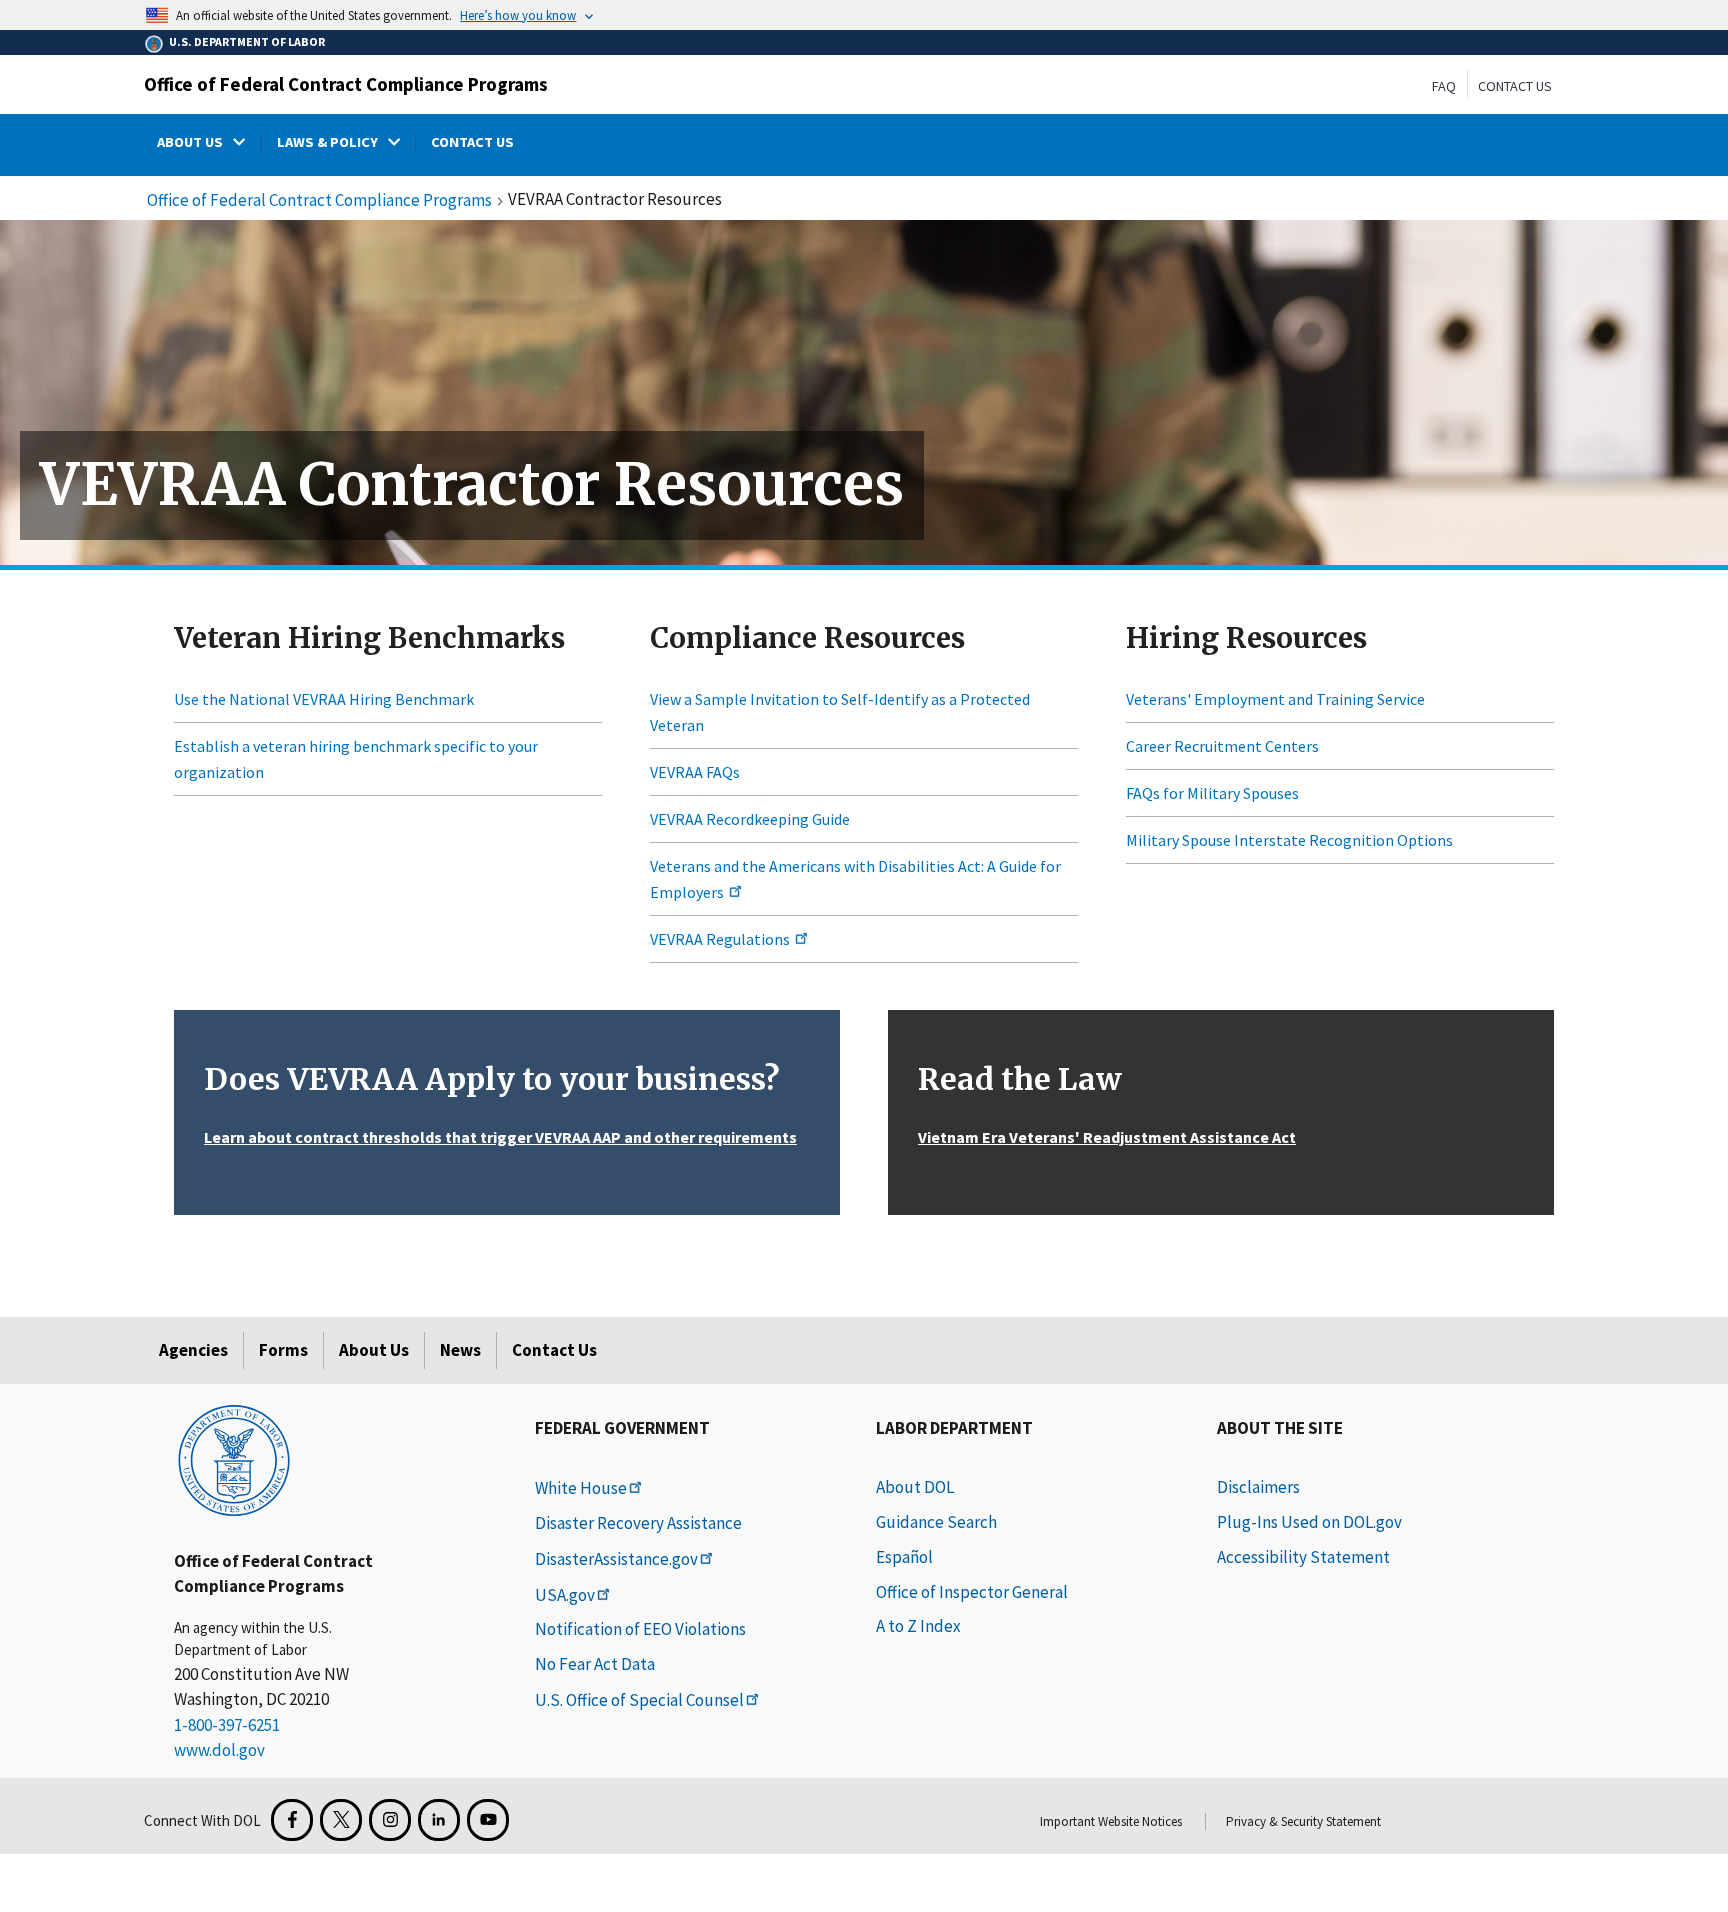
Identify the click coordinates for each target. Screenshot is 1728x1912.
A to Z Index (918, 1626)
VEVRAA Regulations (721, 939)
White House (581, 1488)
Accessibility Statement (1303, 1557)
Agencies (193, 1350)
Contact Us (1515, 86)
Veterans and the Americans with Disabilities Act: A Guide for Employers (855, 879)
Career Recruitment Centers (1222, 746)
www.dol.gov (219, 1750)
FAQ (1444, 86)
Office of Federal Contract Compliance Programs (346, 84)
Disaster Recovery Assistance (638, 1523)
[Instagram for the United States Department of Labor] (390, 1820)
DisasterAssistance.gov (616, 1559)
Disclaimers (1258, 1487)
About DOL (915, 1487)
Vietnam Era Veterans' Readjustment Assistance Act (1107, 1137)
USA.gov (565, 1595)
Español (904, 1557)
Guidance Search (936, 1522)
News (460, 1350)
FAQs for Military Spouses (1212, 793)
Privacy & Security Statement (1303, 1821)
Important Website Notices (1111, 1821)
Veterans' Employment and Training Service (1275, 699)
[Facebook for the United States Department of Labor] (292, 1820)
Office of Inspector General (972, 1592)
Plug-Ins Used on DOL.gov (1309, 1522)
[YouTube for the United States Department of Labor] (488, 1820)
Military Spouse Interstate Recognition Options (1289, 840)
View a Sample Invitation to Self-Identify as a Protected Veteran (840, 712)
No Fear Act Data (595, 1664)
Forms (283, 1350)
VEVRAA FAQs (695, 772)
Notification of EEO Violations (640, 1629)
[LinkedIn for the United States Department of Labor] (439, 1820)
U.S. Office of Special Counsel (639, 1700)
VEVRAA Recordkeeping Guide (750, 819)
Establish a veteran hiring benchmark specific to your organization (356, 759)
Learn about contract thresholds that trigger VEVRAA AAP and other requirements (500, 1137)
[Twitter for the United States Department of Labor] (341, 1820)
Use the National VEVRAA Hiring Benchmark (324, 699)
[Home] (234, 1459)
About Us (374, 1350)
